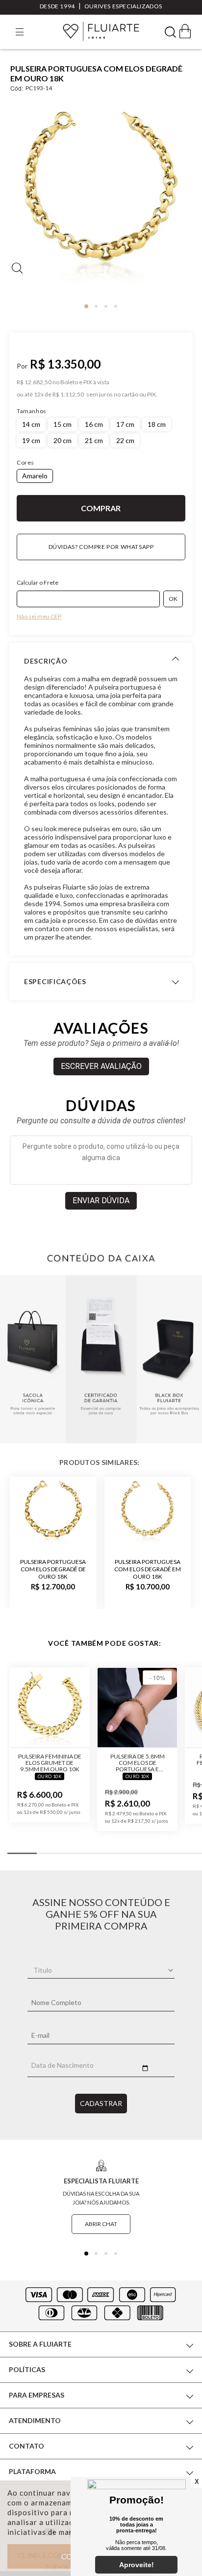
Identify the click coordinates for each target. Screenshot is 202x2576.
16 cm (94, 424)
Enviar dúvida (101, 1201)
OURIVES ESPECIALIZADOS (123, 6)
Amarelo (35, 476)
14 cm (31, 424)
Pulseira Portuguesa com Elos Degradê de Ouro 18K (53, 1569)
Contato (26, 2446)
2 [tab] (96, 306)
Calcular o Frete (38, 582)
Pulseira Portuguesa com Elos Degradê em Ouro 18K (148, 1569)
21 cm (94, 440)
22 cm (125, 440)
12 (39, 395)
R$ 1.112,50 (68, 395)
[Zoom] (101, 197)
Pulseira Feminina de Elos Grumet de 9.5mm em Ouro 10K (50, 1763)
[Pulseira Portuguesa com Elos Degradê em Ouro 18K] (148, 1513)
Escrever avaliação (101, 1066)
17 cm (125, 424)
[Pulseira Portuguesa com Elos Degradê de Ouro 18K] (53, 1513)
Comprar (101, 508)
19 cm (31, 440)
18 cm (157, 424)
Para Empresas (37, 2395)
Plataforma (32, 2471)
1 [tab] (86, 306)
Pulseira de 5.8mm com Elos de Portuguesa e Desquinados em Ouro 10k (138, 1763)
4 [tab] (116, 306)
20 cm (63, 440)
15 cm (63, 424)
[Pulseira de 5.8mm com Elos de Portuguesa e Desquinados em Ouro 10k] (137, 1708)
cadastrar (101, 2103)
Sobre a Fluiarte (40, 2344)
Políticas (27, 2369)
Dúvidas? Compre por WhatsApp (101, 547)
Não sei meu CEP (39, 616)
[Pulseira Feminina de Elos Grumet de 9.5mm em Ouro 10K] (50, 1708)
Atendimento (35, 2420)
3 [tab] (106, 306)
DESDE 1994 (57, 6)
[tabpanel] (101, 200)
